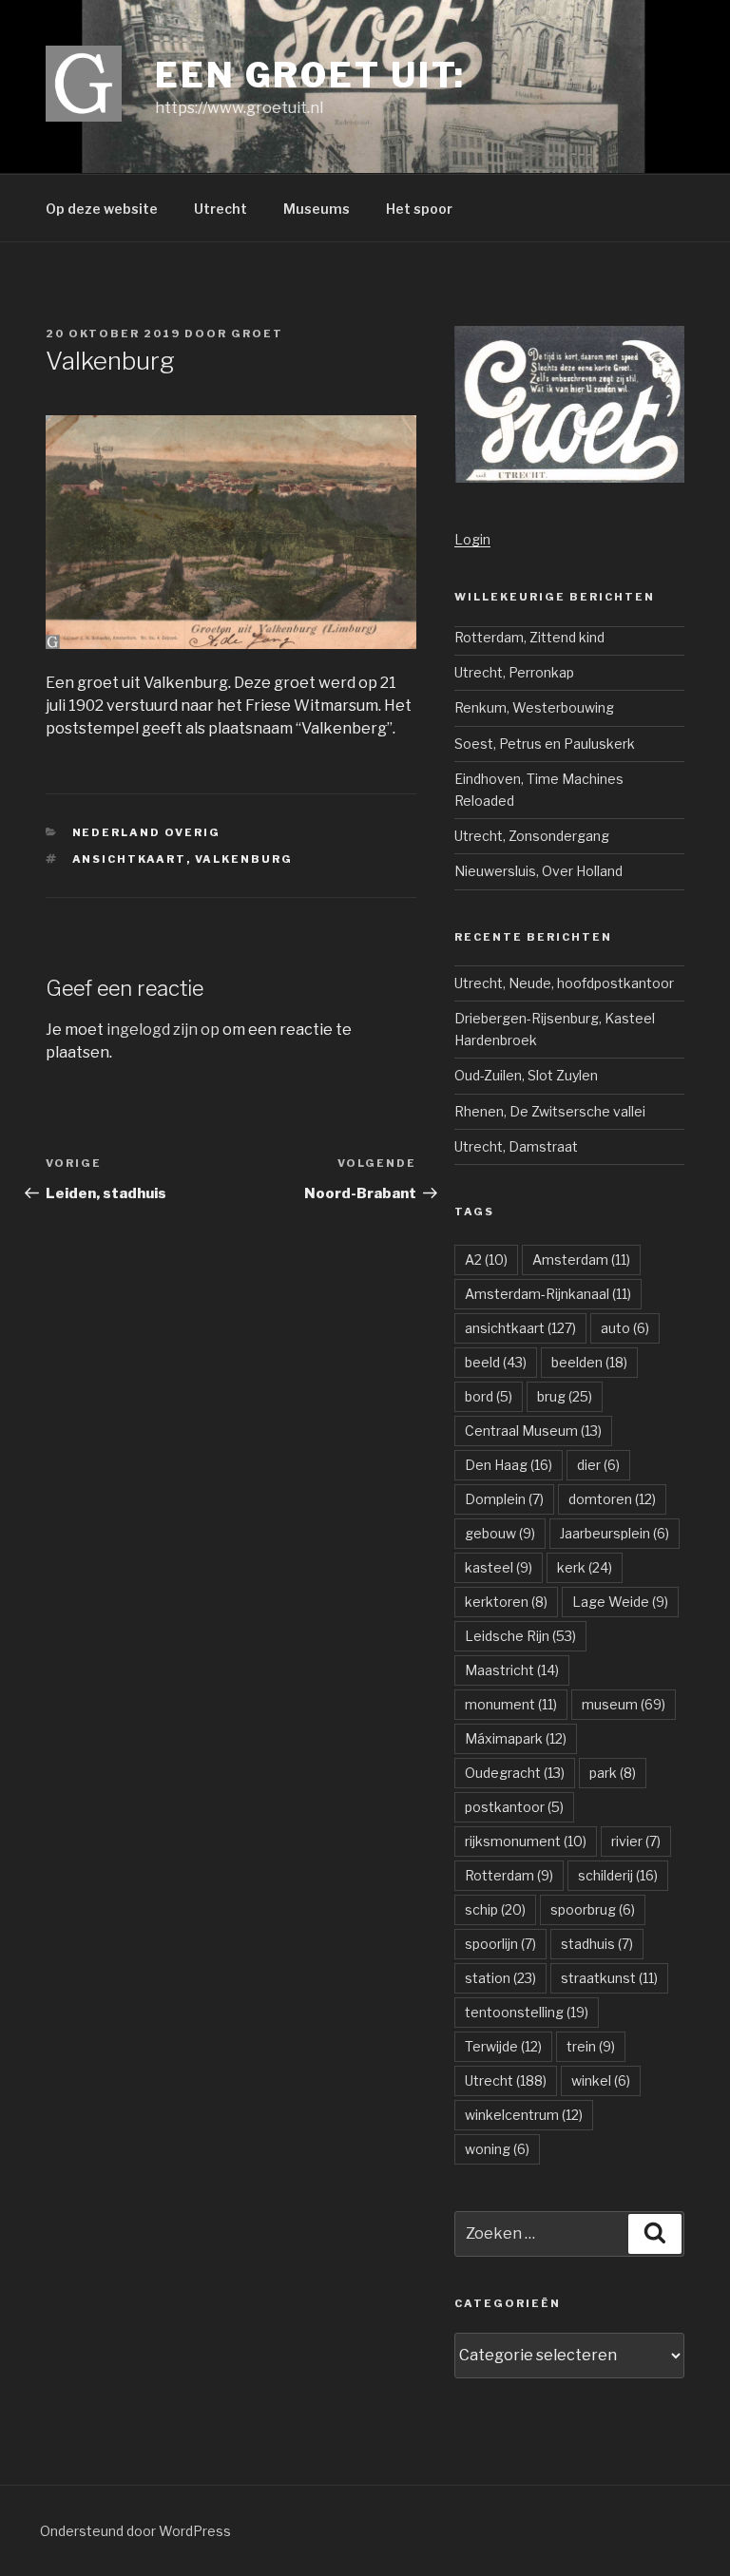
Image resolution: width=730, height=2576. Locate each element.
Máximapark (516, 1738)
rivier (636, 1841)
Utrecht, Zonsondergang (532, 836)
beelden (589, 1362)
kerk (585, 1567)
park (613, 1773)
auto (625, 1328)
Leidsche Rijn (520, 1636)
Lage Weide (620, 1602)
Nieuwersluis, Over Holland (538, 871)
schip (495, 1909)
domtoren (612, 1499)
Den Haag (509, 1465)
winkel (601, 2080)
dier (598, 1465)
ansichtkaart (129, 859)
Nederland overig (147, 832)
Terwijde (503, 2046)
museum (624, 1704)
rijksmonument (526, 1841)
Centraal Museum (533, 1431)
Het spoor (419, 209)
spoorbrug (593, 1909)
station (500, 1978)
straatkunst (609, 1978)
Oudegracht (515, 1773)
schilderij (618, 1875)
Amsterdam (581, 1259)
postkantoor (514, 1807)
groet (257, 334)
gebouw (500, 1533)
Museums (317, 209)
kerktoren (506, 1602)
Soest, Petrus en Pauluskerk (545, 744)
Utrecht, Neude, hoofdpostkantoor (564, 983)
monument (511, 1704)
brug (565, 1396)
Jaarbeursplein (615, 1533)
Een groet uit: (310, 75)
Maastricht (512, 1670)
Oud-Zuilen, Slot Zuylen (526, 1075)
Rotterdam (509, 1875)
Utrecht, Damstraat (516, 1146)
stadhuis (597, 1944)
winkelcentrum (524, 2115)
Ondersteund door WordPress (135, 2531)
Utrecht (221, 209)
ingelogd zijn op (163, 1030)
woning (497, 2149)
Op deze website (102, 209)
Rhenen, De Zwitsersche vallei (550, 1111)
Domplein (504, 1499)
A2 (486, 1259)
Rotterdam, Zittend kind (529, 637)
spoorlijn (500, 1944)
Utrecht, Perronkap (514, 672)
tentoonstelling (527, 2012)
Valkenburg (244, 859)
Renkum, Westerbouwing (534, 707)
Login (472, 539)
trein (591, 2046)
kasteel (499, 1567)
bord (489, 1396)
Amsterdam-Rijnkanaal (548, 1294)
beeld (496, 1362)
